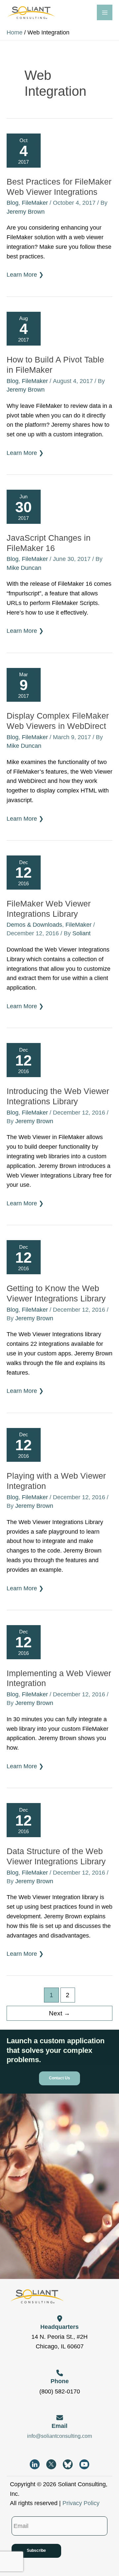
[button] (59, 2078)
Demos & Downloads (34, 925)
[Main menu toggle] (105, 12)
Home (15, 32)
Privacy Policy (81, 2503)
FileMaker (35, 203)
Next (59, 2013)
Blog (13, 203)
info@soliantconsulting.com (59, 2436)
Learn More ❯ (25, 275)
